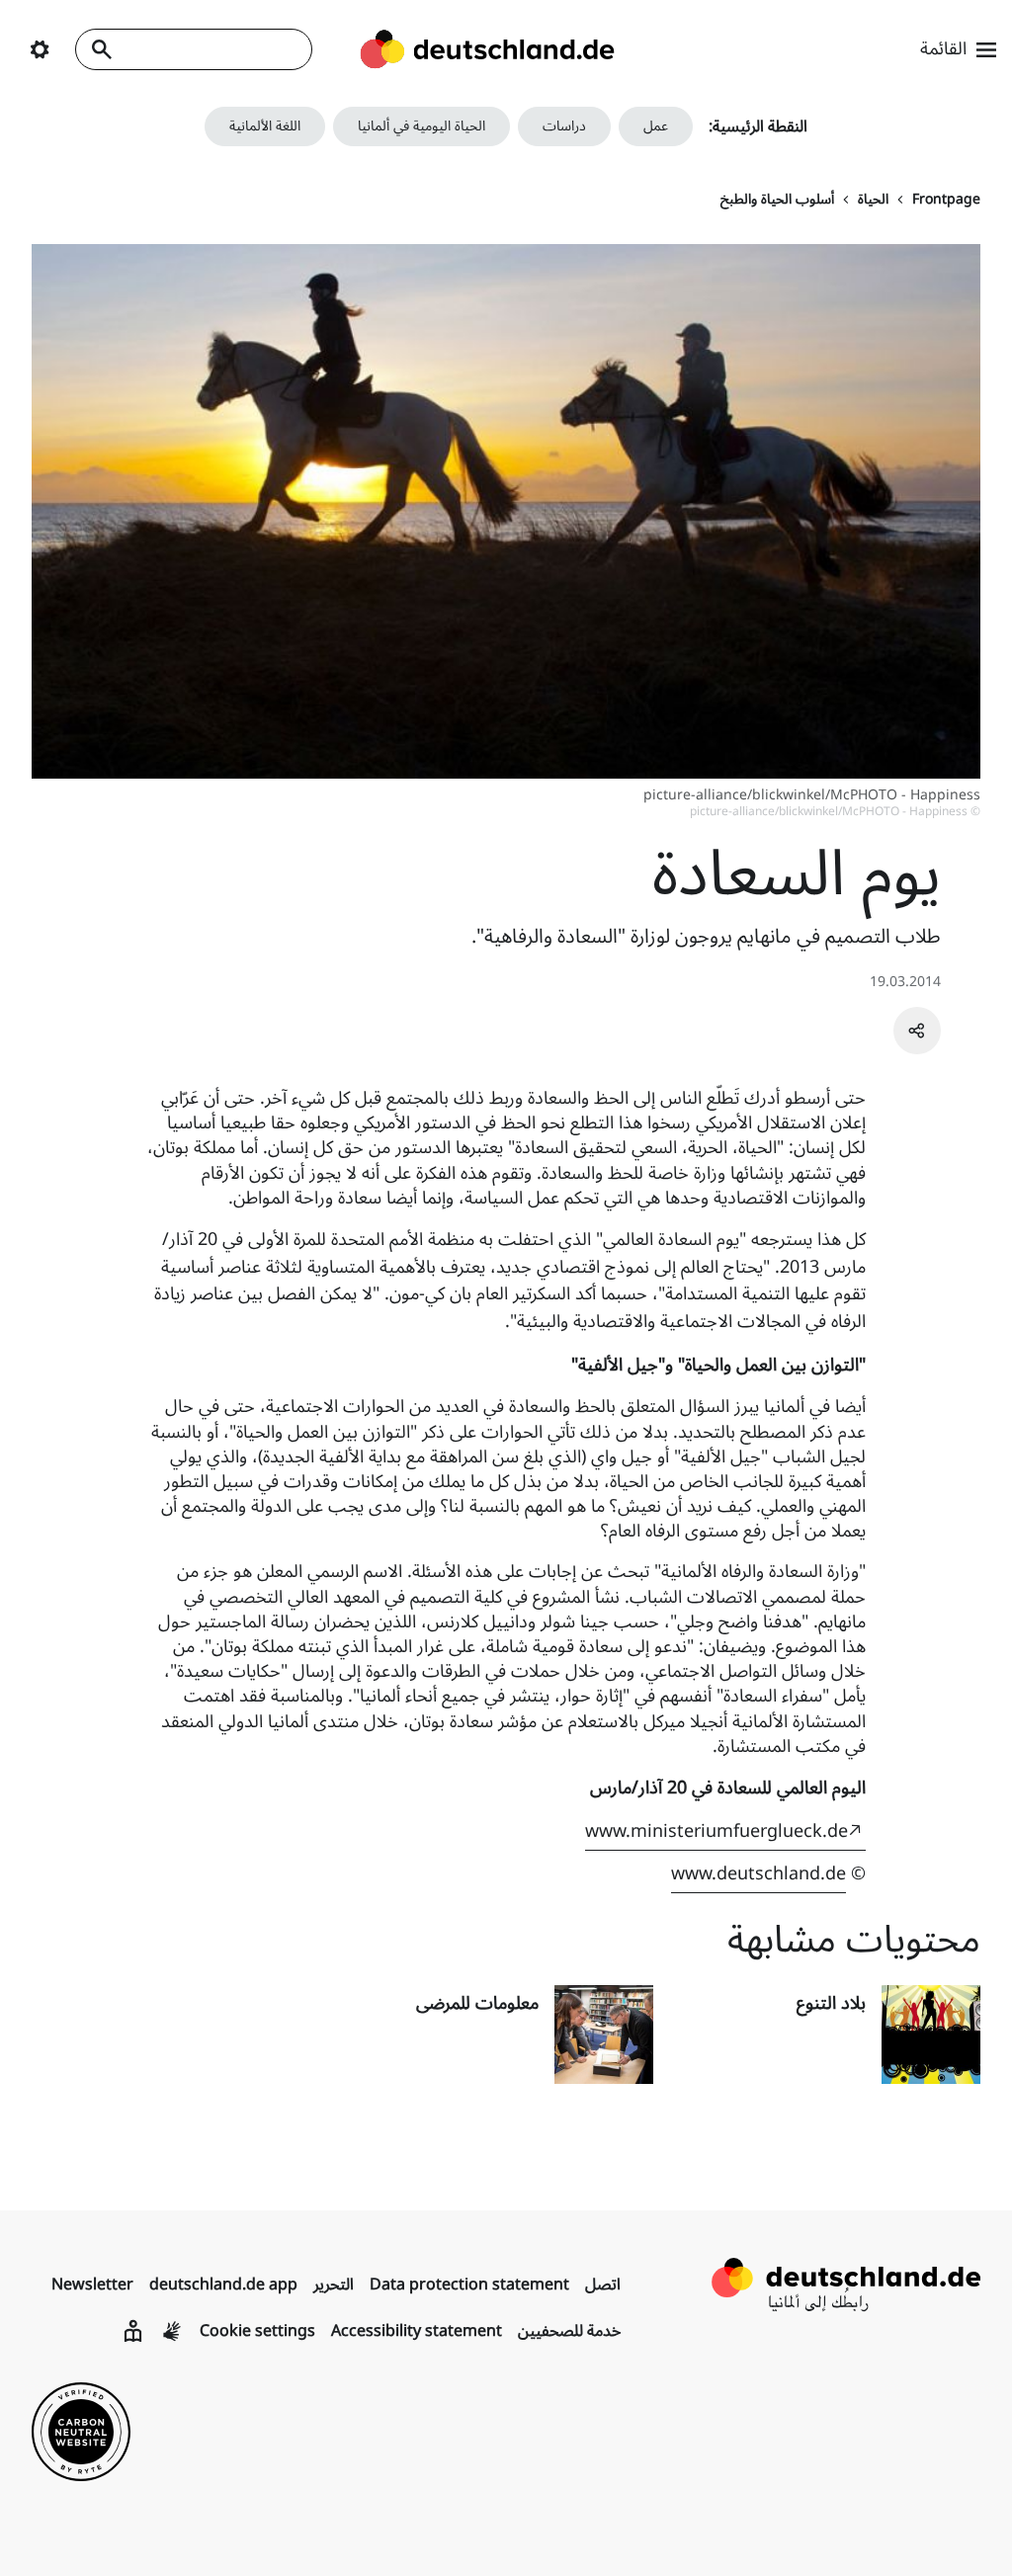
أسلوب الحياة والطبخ (777, 200)
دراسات (564, 126)
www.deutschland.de (759, 1873)
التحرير (334, 2285)
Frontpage (946, 200)
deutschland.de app (223, 2285)
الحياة (873, 200)
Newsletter (92, 2285)
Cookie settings (257, 2331)
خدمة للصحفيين (569, 2331)
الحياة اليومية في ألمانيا (422, 126)
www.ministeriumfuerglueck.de (717, 1831)
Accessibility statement (417, 2331)
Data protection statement (469, 2285)
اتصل (603, 2285)
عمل (656, 126)
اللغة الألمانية (265, 126)
